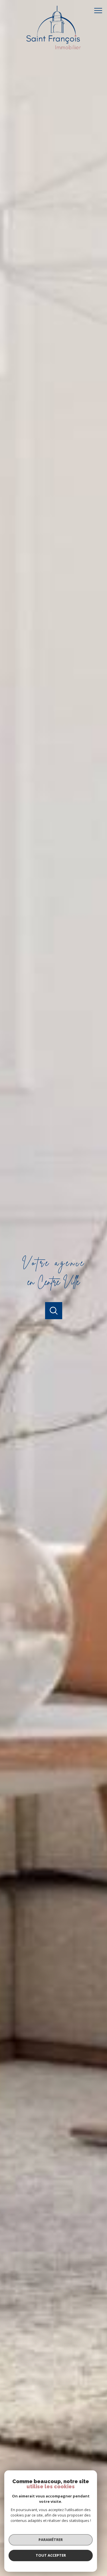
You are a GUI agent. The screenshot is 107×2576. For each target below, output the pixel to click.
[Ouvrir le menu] (100, 11)
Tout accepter (51, 2555)
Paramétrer (51, 2540)
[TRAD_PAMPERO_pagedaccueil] (54, 51)
